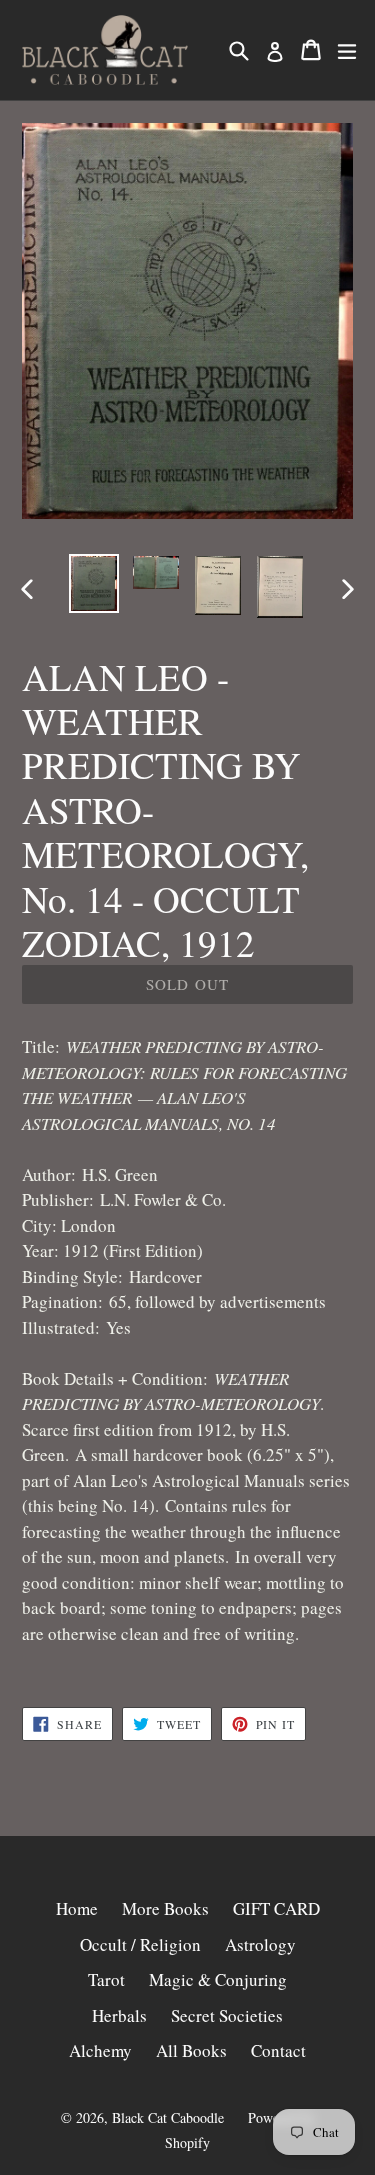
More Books (165, 1908)
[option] (94, 583)
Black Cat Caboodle (168, 2117)
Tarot (106, 1979)
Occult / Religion (140, 1944)
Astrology (260, 1944)
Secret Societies (227, 2015)
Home (77, 1908)
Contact (278, 2050)
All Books (191, 2050)
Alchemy (100, 2050)
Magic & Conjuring (218, 1979)
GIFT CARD (276, 1908)
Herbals (119, 2015)
